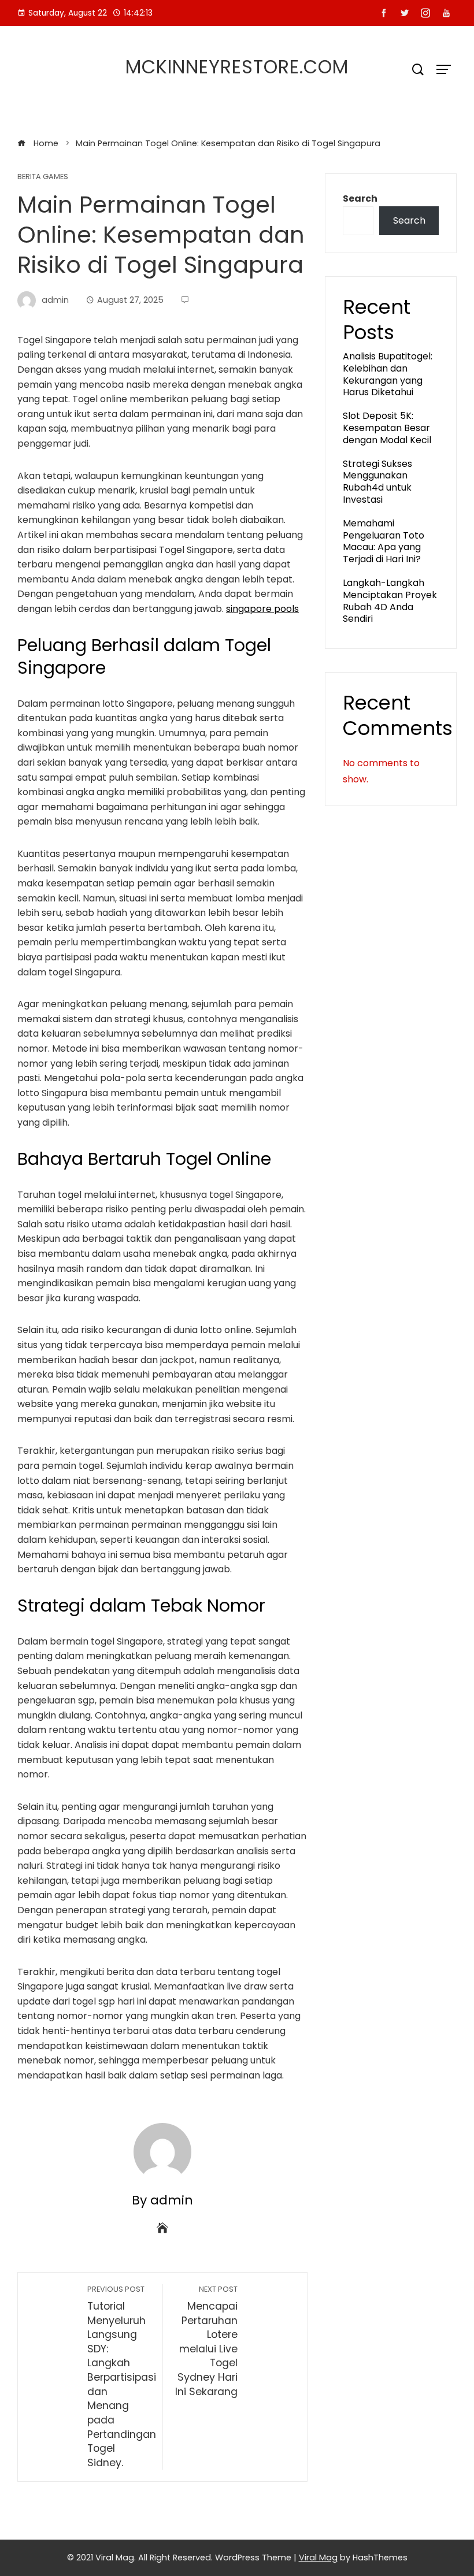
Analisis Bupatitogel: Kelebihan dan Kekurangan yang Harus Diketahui (388, 374)
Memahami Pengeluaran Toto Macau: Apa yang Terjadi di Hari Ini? (384, 541)
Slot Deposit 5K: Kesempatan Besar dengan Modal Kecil (387, 428)
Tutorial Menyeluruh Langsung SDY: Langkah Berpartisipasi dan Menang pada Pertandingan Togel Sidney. (122, 2377)
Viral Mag (318, 2558)
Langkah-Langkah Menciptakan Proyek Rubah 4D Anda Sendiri (390, 601)
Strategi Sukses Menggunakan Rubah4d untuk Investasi (377, 482)
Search (360, 198)
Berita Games (43, 177)
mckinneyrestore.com (237, 67)
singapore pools (262, 609)
